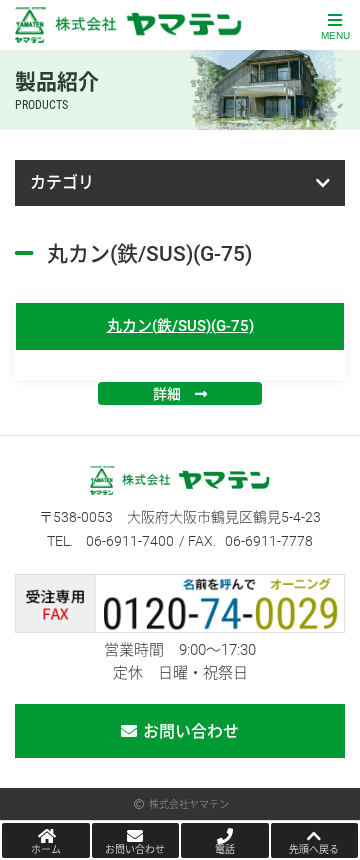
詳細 (167, 394)
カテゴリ (62, 182)
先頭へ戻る (314, 849)
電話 (225, 849)
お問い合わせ (191, 731)
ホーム (46, 849)
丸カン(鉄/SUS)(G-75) (180, 326)
